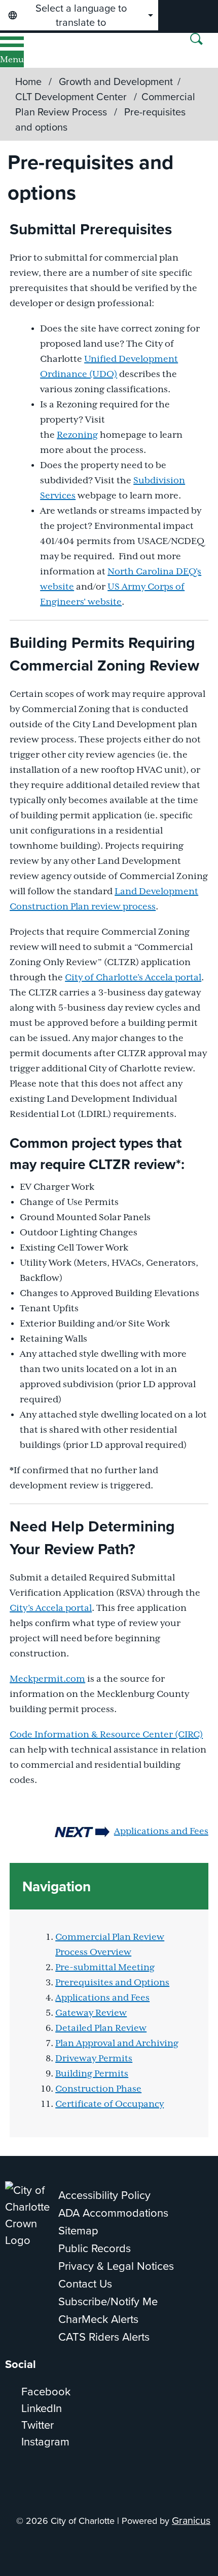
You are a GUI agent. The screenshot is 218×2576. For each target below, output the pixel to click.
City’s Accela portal (51, 1608)
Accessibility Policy (104, 2195)
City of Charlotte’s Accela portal (133, 978)
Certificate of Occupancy (110, 2104)
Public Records (95, 2248)
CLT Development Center (72, 96)
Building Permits (92, 2074)
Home (28, 81)
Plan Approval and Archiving (117, 2044)
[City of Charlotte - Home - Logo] (41, 50)
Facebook (46, 2391)
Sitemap (78, 2230)
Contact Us (85, 2283)
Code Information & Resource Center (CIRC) (106, 1735)
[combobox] (79, 15)
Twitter (38, 2424)
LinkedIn (42, 2408)
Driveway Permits (94, 2059)
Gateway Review (91, 2013)
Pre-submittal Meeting (105, 1968)
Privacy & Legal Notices (116, 2266)
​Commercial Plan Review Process (105, 104)
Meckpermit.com (47, 1679)
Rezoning (77, 435)
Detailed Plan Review (101, 2028)
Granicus (191, 2520)
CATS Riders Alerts (104, 2336)
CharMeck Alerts (98, 2319)
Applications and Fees (161, 1832)
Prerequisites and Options (112, 1983)
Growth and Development (116, 81)
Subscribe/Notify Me (108, 2301)
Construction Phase (98, 2089)
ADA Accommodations (113, 2212)
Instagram (45, 2441)
